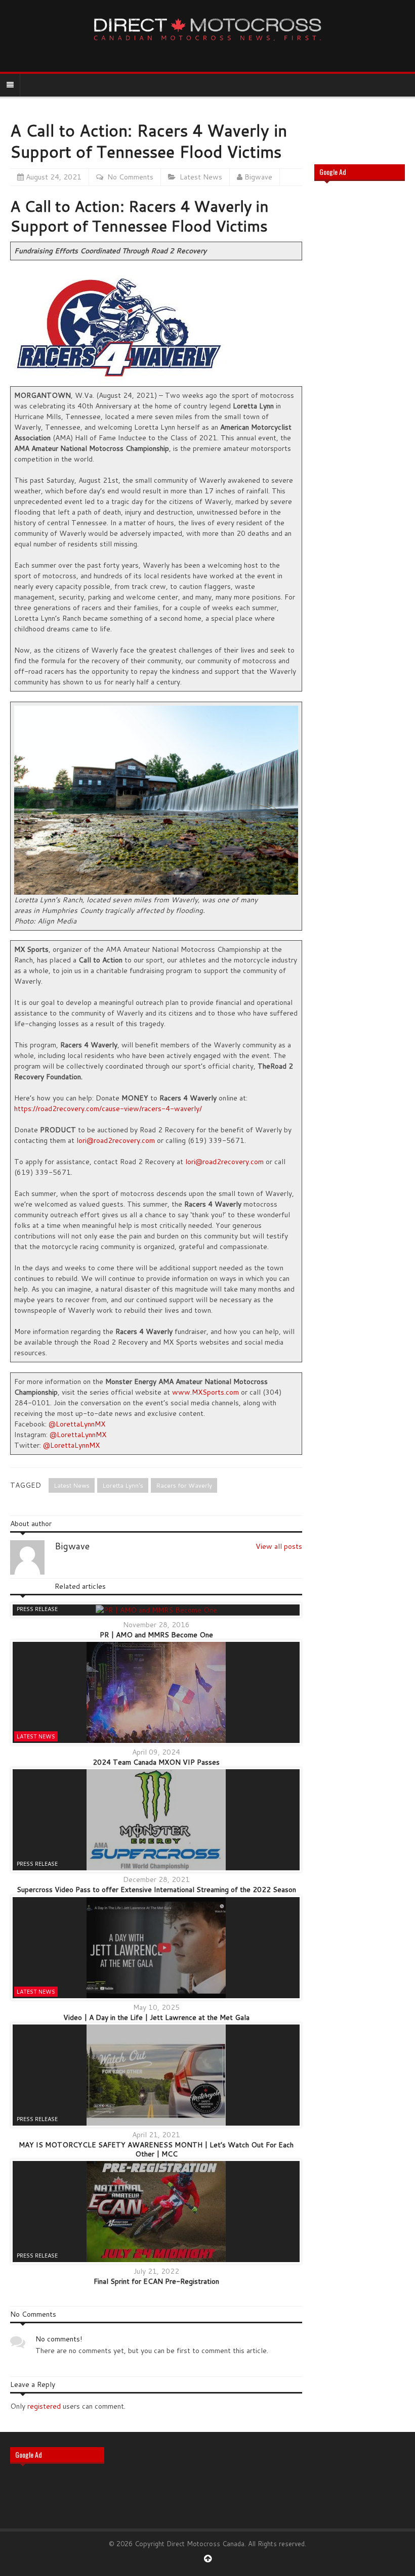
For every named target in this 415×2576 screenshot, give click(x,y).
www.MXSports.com (205, 1392)
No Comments (130, 177)
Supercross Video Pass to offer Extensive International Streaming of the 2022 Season (156, 1890)
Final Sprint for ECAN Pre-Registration (156, 2281)
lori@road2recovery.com (116, 1140)
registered (45, 2406)
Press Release (37, 1609)
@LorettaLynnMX (77, 1424)
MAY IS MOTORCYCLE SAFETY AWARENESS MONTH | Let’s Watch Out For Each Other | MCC (156, 2149)
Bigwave (258, 177)
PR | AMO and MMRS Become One (156, 1635)
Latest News (201, 177)
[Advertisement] (360, 351)
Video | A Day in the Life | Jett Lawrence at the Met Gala (156, 2017)
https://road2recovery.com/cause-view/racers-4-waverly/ (108, 1109)
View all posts (279, 1546)
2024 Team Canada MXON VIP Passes (156, 1762)
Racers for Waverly (184, 1485)
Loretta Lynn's (123, 1485)
